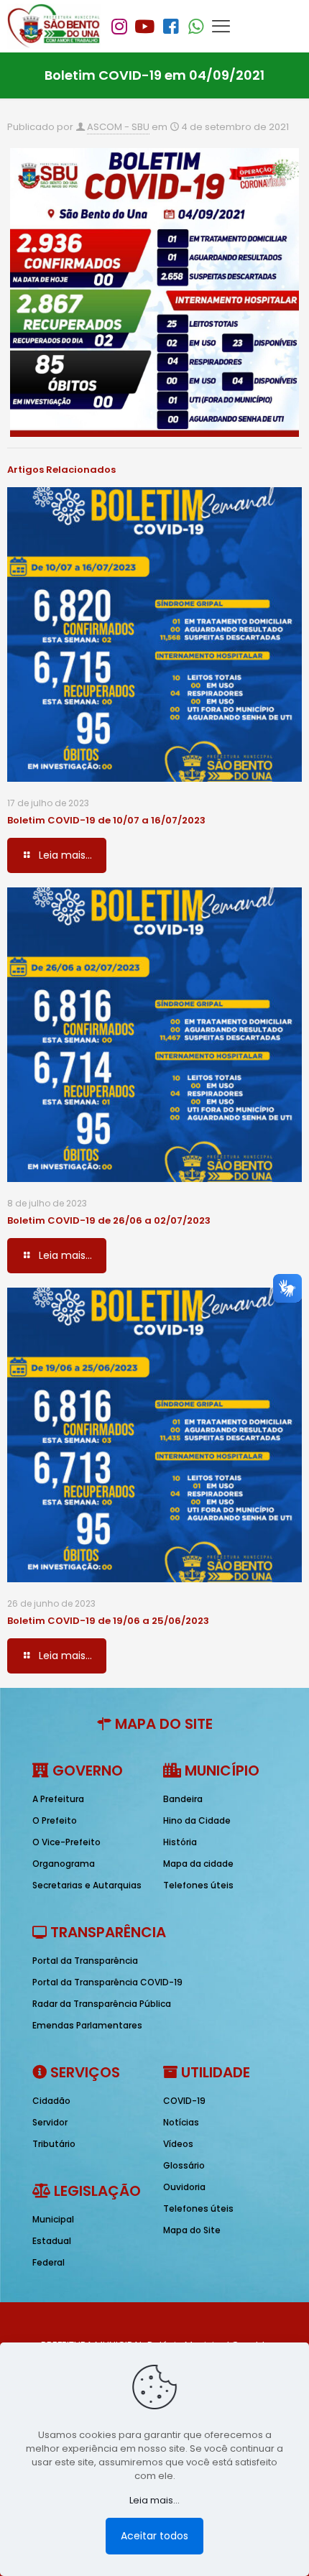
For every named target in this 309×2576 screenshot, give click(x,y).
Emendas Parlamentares (87, 2025)
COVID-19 (184, 2101)
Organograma (64, 1864)
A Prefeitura (58, 1799)
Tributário (54, 2144)
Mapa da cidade (198, 1864)
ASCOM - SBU (118, 127)
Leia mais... (154, 2500)
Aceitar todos (154, 2536)
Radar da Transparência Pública (102, 2004)
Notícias (181, 2122)
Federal (49, 2262)
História (180, 1842)
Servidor (50, 2122)
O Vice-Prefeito (66, 1842)
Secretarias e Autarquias (87, 1885)
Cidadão (51, 2101)
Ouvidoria (184, 2187)
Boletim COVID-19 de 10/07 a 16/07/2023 (106, 820)
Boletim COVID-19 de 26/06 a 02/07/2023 (109, 1220)
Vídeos (178, 2144)
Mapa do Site (192, 2230)
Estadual (52, 2241)
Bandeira (183, 1799)
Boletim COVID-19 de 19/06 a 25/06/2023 (108, 1621)
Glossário (184, 2165)
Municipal (53, 2219)
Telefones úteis (198, 1885)
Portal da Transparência (85, 1961)
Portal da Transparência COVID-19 (107, 1982)
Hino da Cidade (197, 1820)
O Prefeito (55, 1820)
